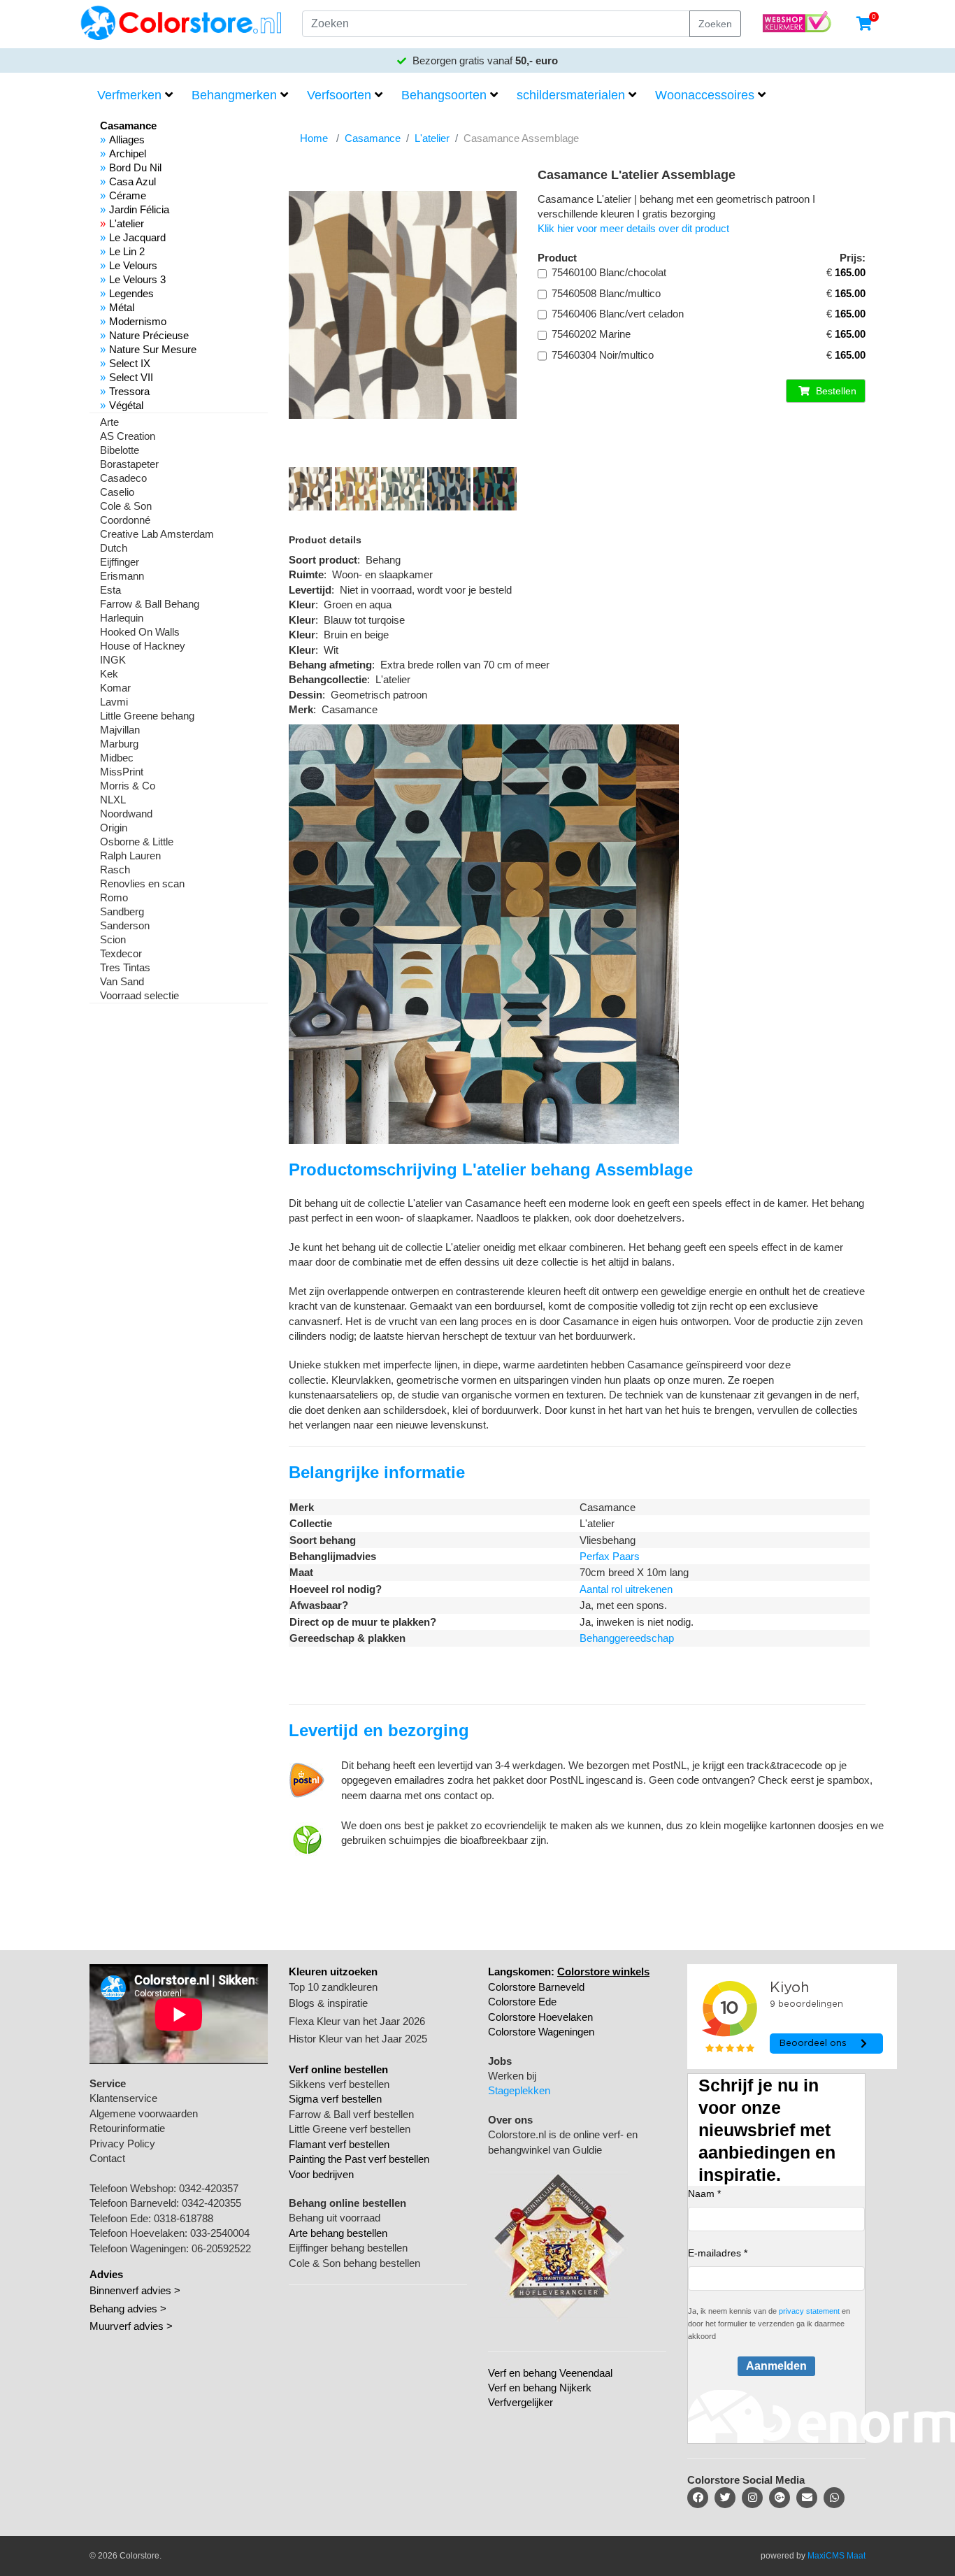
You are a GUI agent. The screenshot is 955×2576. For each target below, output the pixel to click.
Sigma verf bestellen (335, 2099)
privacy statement (809, 2311)
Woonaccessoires (705, 95)
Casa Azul (132, 181)
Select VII (131, 377)
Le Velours (133, 265)
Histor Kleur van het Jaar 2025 (358, 2039)
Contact (107, 2158)
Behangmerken (234, 95)
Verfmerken (129, 95)
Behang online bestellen (347, 2203)
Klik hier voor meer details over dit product (633, 228)
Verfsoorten (339, 95)
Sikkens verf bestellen (339, 2084)
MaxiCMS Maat (836, 2556)
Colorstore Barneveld (536, 1987)
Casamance (373, 138)
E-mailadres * (718, 2253)
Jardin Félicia (139, 209)
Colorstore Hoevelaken (540, 2017)
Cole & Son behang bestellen (354, 2263)
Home (314, 138)
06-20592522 (221, 2248)
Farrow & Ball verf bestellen (351, 2114)
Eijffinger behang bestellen (348, 2248)
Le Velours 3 (137, 279)
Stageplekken (519, 2090)
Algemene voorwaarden (144, 2113)
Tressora (129, 391)
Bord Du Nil (135, 167)
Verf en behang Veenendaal (550, 2373)
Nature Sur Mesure (153, 349)
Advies (106, 2274)
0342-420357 (209, 2188)
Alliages (127, 139)
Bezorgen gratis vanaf (484, 60)
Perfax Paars (610, 1556)
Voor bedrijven (321, 2174)
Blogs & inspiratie (328, 2003)
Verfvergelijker (520, 2402)
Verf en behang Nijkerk (540, 2388)
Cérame (128, 195)
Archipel (128, 153)
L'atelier (127, 223)
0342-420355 (211, 2203)
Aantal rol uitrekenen (626, 1589)
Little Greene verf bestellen (350, 2129)
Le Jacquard (137, 237)
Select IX (130, 363)
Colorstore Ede (522, 2002)
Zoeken (715, 24)
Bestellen (835, 391)
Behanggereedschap (627, 1638)
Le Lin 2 (127, 251)
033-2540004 (220, 2233)
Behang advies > (128, 2309)
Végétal (126, 405)
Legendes (131, 293)
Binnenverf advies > (135, 2290)
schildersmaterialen (571, 95)
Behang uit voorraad (335, 2218)
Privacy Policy (122, 2144)
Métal (122, 307)
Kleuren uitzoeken (333, 1972)
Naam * (704, 2194)
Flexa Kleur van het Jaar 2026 (357, 2021)
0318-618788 (184, 2218)
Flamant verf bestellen (339, 2144)
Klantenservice (123, 2098)
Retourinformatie (127, 2128)
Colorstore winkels (603, 1972)
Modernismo (138, 321)
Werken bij (512, 2076)
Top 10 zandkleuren (333, 1987)
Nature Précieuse (149, 335)
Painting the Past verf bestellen (359, 2159)
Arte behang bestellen (338, 2233)
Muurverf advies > (131, 2326)
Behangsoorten (444, 95)
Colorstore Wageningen (541, 2032)
